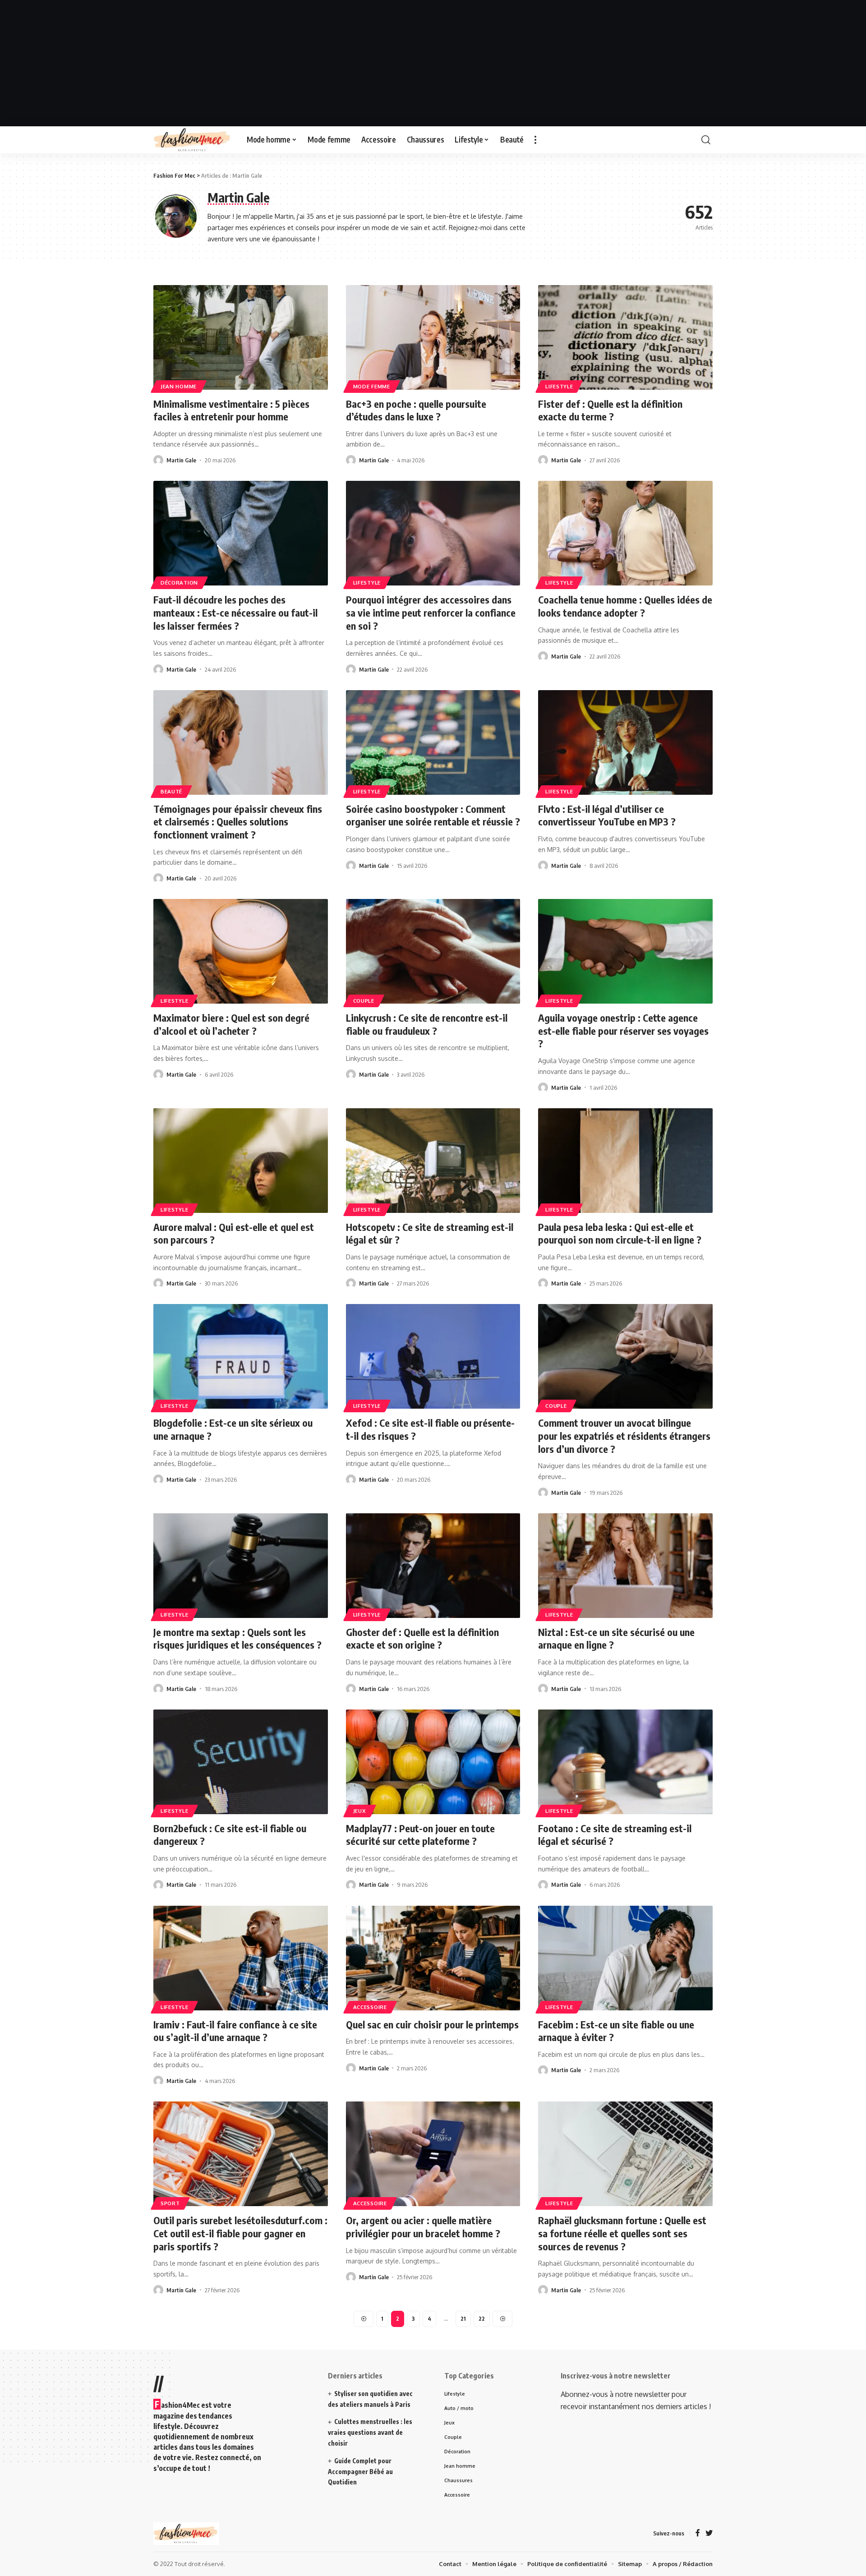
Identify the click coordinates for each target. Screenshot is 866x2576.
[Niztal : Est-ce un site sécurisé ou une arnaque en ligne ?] (625, 1566)
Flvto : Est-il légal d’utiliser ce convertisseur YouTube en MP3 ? (607, 815)
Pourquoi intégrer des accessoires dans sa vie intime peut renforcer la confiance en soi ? (431, 612)
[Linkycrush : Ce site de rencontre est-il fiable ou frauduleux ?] (433, 951)
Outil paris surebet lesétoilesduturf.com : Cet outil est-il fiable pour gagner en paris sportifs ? (240, 2233)
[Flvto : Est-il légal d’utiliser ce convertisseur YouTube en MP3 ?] (625, 742)
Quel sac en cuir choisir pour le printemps (432, 2024)
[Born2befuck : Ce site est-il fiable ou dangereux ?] (241, 1762)
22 (482, 2319)
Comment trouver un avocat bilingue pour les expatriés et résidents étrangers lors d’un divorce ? (624, 1435)
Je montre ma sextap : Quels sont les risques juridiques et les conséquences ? (237, 1638)
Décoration (179, 583)
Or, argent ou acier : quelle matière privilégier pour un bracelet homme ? (423, 2227)
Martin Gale (181, 460)
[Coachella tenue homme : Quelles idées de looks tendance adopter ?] (625, 533)
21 (463, 2319)
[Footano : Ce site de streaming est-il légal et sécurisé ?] (625, 1762)
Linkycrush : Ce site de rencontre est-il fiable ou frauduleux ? (427, 1024)
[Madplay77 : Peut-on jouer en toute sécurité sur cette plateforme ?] (433, 1762)
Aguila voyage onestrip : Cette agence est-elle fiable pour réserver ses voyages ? (623, 1030)
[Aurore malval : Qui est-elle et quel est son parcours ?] (241, 1161)
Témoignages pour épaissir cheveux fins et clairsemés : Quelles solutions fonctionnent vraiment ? (238, 822)
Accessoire (370, 2007)
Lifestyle (559, 386)
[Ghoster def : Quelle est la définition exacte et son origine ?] (433, 1566)
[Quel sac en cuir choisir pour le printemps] (433, 1958)
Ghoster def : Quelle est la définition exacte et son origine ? (422, 1638)
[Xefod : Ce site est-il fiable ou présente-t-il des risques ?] (433, 1356)
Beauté (171, 791)
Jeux (360, 1811)
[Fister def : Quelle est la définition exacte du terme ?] (625, 337)
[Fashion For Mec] (193, 140)
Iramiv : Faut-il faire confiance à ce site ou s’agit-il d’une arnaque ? (235, 2031)
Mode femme (372, 386)
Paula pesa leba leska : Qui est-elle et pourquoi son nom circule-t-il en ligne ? (620, 1233)
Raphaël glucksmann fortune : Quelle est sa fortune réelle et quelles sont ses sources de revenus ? (622, 2233)
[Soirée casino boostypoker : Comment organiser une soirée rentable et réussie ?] (433, 742)
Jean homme (179, 386)
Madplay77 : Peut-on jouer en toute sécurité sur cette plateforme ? (420, 1835)
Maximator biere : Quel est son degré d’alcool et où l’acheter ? (231, 1024)
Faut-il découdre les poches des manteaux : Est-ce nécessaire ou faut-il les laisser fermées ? (235, 612)
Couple (364, 1001)
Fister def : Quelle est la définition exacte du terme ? (610, 410)
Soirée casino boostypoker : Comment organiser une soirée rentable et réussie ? (433, 815)
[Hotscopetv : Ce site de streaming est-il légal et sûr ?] (433, 1161)
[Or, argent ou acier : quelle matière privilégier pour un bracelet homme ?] (433, 2154)
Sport (170, 2203)
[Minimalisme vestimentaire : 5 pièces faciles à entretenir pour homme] (241, 337)
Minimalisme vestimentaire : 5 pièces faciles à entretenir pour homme (231, 410)
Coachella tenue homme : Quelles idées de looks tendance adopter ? (625, 606)
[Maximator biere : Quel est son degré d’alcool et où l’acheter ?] (241, 951)
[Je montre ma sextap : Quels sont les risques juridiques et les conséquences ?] (241, 1566)
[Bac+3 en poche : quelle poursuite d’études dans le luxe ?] (433, 337)
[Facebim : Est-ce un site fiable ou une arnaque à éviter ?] (625, 1958)
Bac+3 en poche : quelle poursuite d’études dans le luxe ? (416, 410)
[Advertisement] (433, 63)
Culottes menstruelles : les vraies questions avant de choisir (370, 2432)
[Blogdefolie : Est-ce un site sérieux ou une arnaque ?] (241, 1356)
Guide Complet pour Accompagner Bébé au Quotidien (360, 2472)
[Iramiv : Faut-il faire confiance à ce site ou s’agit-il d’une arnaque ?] (241, 1958)
